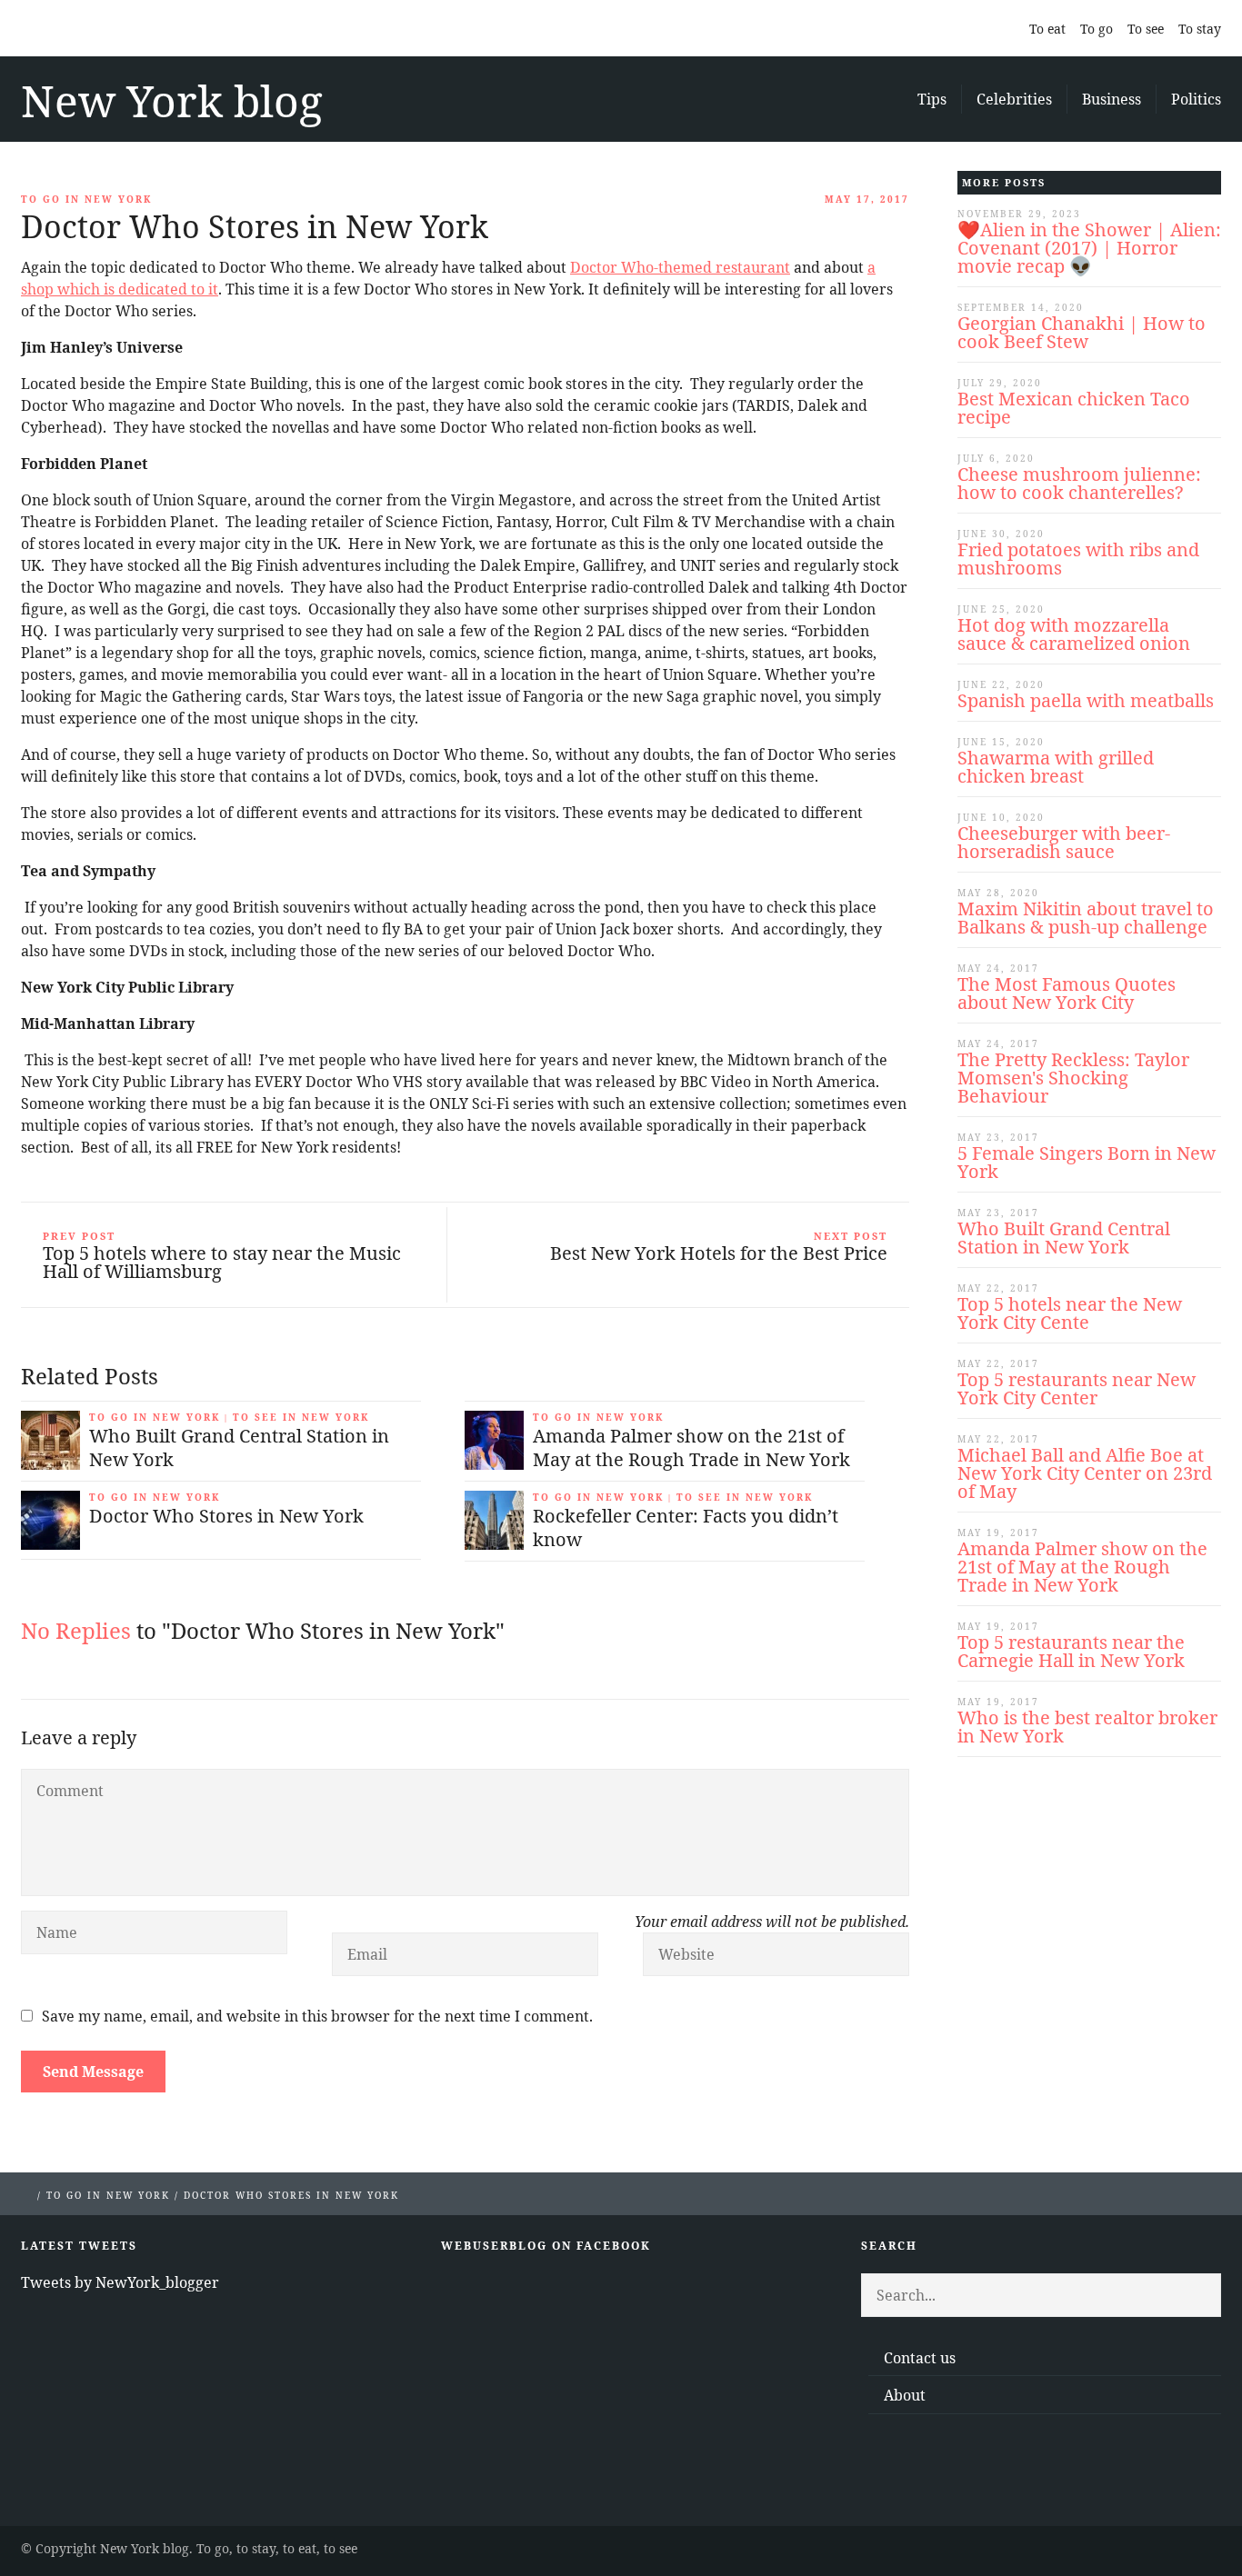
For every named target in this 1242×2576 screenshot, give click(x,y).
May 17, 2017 (867, 199)
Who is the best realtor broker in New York (1087, 1727)
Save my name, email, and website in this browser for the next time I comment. (317, 2016)
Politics (1196, 99)
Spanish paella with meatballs (1086, 700)
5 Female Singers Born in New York (1087, 1162)
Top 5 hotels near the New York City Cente (1070, 1313)
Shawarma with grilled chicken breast (1056, 767)
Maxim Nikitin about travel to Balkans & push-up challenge (1086, 918)
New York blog (172, 100)
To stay (1200, 29)
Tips (932, 99)
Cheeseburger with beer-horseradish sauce (1064, 842)
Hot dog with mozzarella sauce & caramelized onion (1074, 634)
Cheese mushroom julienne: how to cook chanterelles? (1079, 483)
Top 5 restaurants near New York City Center (1077, 1388)
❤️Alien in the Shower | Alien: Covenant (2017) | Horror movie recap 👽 (1089, 248)
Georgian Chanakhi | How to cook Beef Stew (1082, 332)
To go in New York (86, 199)
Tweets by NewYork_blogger (120, 2282)
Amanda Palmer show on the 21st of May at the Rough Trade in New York (1082, 1567)
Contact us (920, 2358)
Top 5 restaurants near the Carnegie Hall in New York (1071, 1651)
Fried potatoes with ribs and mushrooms (1078, 559)
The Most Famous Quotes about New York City (1067, 993)
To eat (1047, 29)
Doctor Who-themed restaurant (680, 267)
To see (1146, 29)
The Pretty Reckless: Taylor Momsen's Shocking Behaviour (1073, 1078)
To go (1097, 29)
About (905, 2395)
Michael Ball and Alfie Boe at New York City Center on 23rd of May (1085, 1473)
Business (1112, 99)
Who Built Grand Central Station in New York (1064, 1238)
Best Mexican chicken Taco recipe (1074, 408)
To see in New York (301, 1417)
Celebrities (1014, 99)
